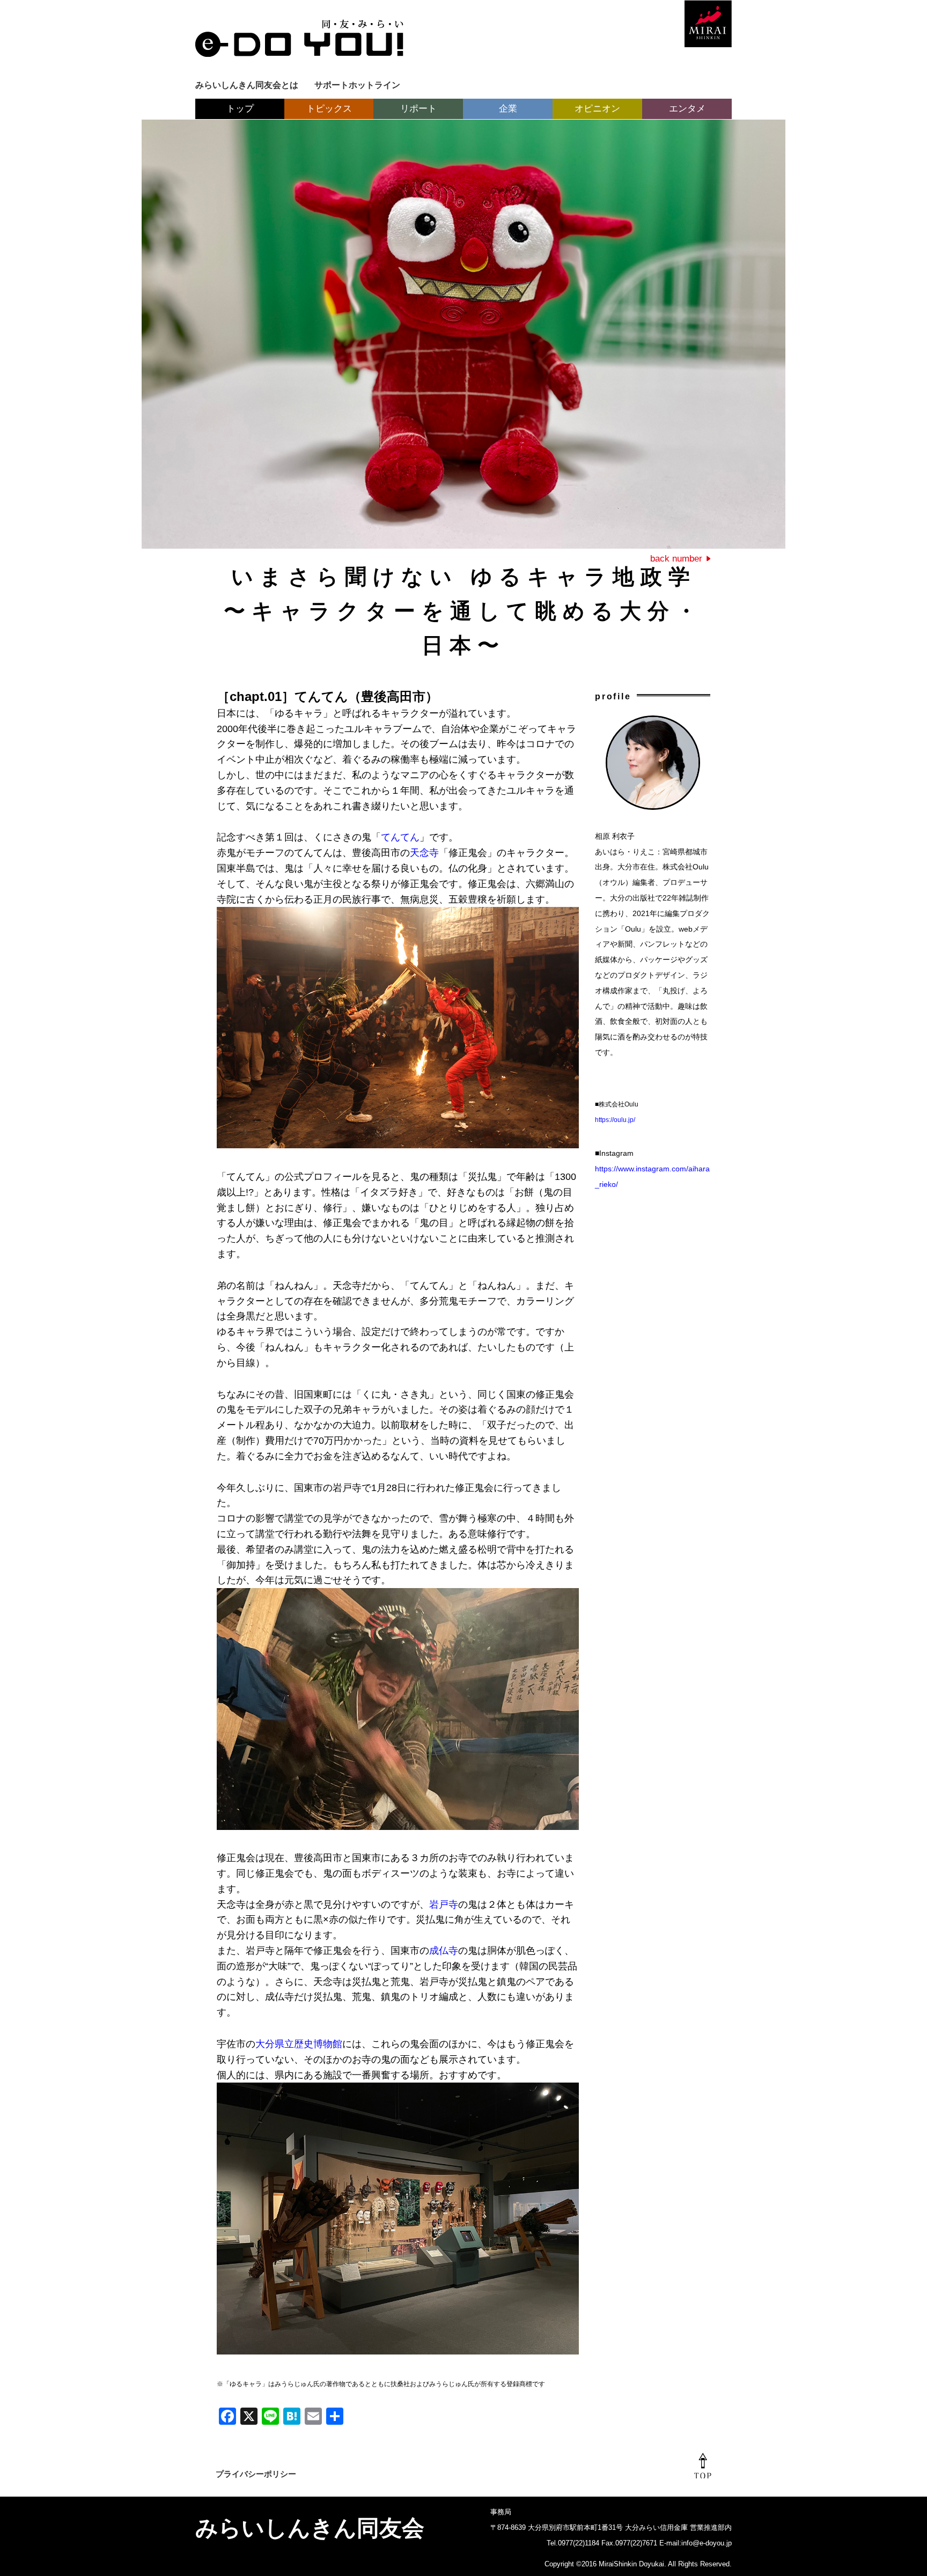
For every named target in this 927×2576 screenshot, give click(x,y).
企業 (508, 109)
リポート (418, 109)
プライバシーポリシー (256, 2474)
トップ (240, 109)
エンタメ (687, 109)
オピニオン (597, 109)
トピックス (329, 109)
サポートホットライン (357, 85)
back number (676, 559)
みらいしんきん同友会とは (247, 85)
